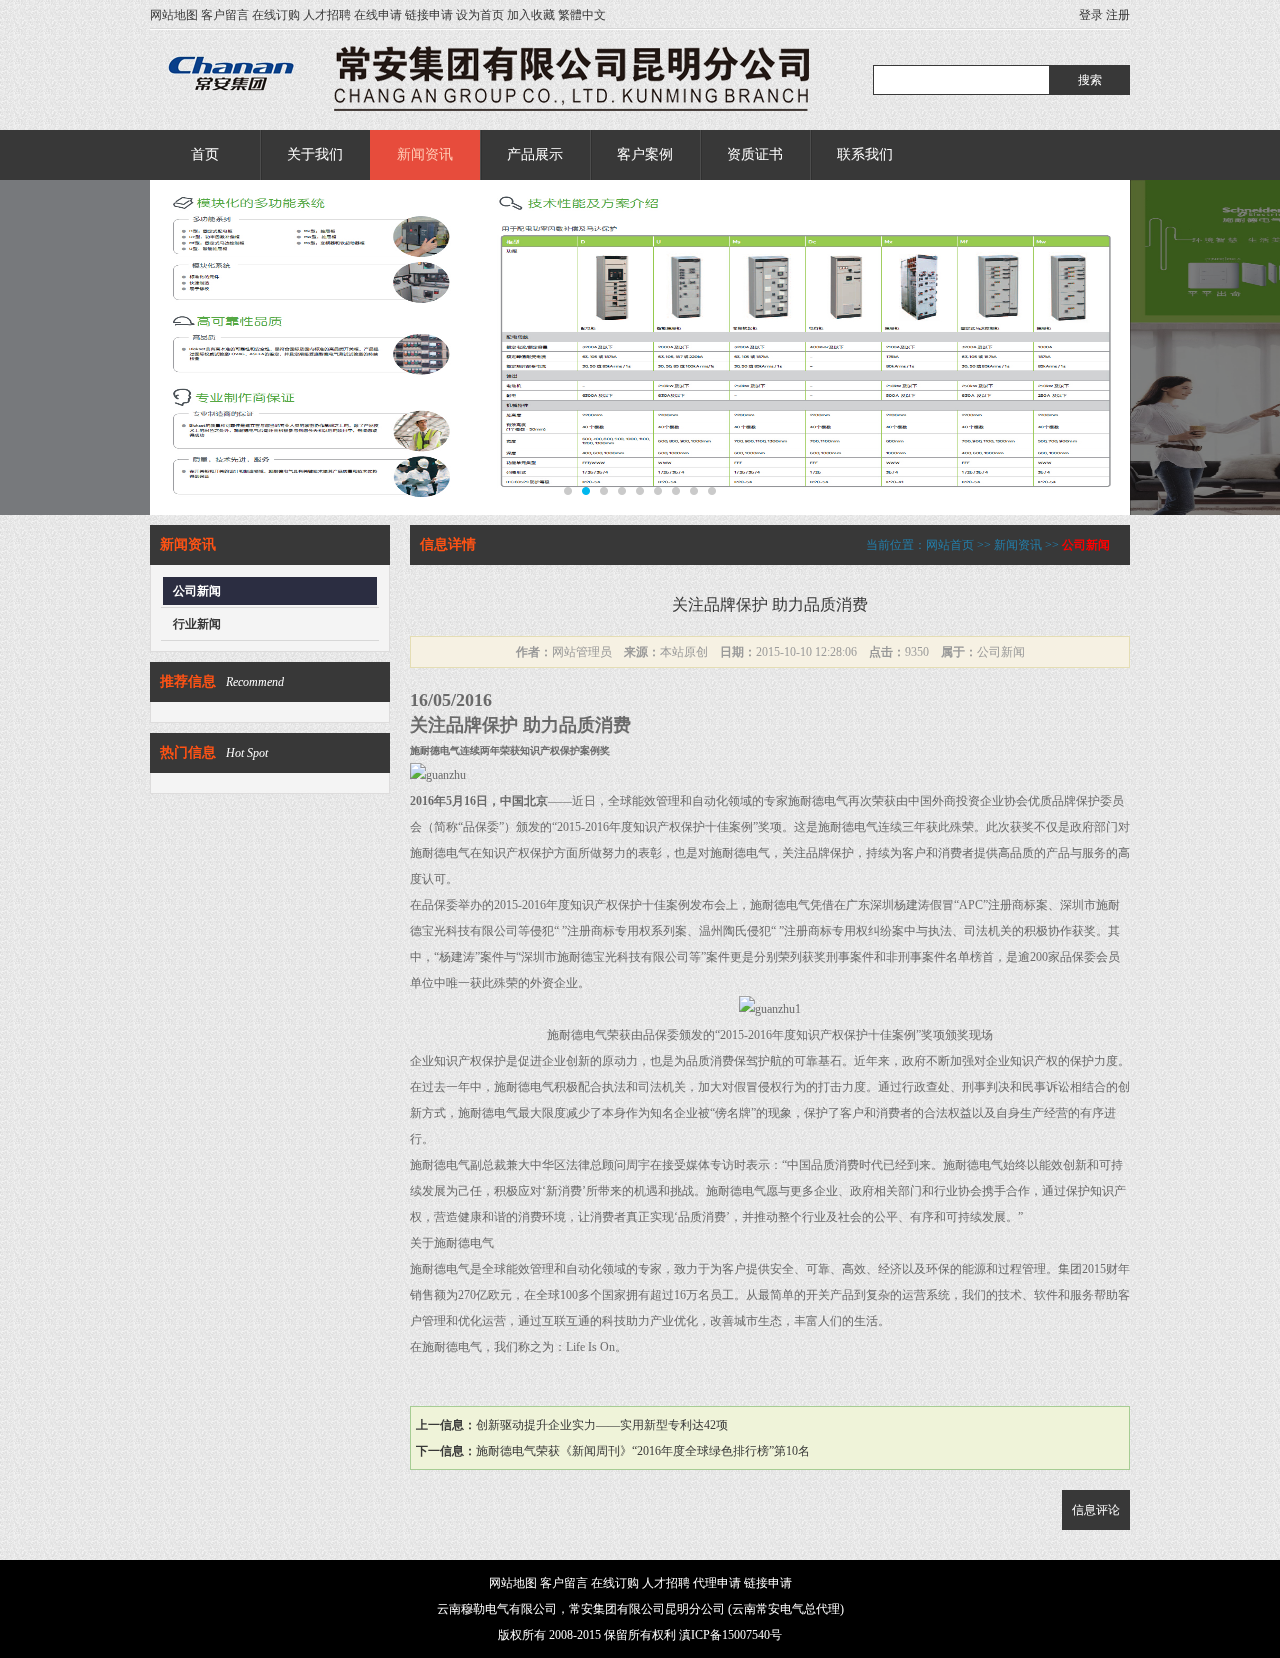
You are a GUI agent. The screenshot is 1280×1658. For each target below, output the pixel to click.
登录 (1091, 15)
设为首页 (480, 15)
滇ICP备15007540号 (730, 1635)
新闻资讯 (425, 154)
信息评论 (1096, 1510)
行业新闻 (197, 624)
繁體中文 (582, 15)
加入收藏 (531, 15)
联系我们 (865, 154)
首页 (205, 154)
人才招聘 (327, 15)
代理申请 (717, 1583)
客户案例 (645, 154)
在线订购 (276, 15)
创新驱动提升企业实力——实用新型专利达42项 (602, 1425)
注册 (1118, 15)
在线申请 (378, 15)
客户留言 (225, 15)
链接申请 (429, 15)
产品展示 (535, 154)
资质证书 (755, 154)
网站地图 (174, 15)
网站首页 (950, 545)
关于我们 (315, 154)
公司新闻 (197, 591)
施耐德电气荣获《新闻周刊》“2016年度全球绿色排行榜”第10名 (643, 1451)
